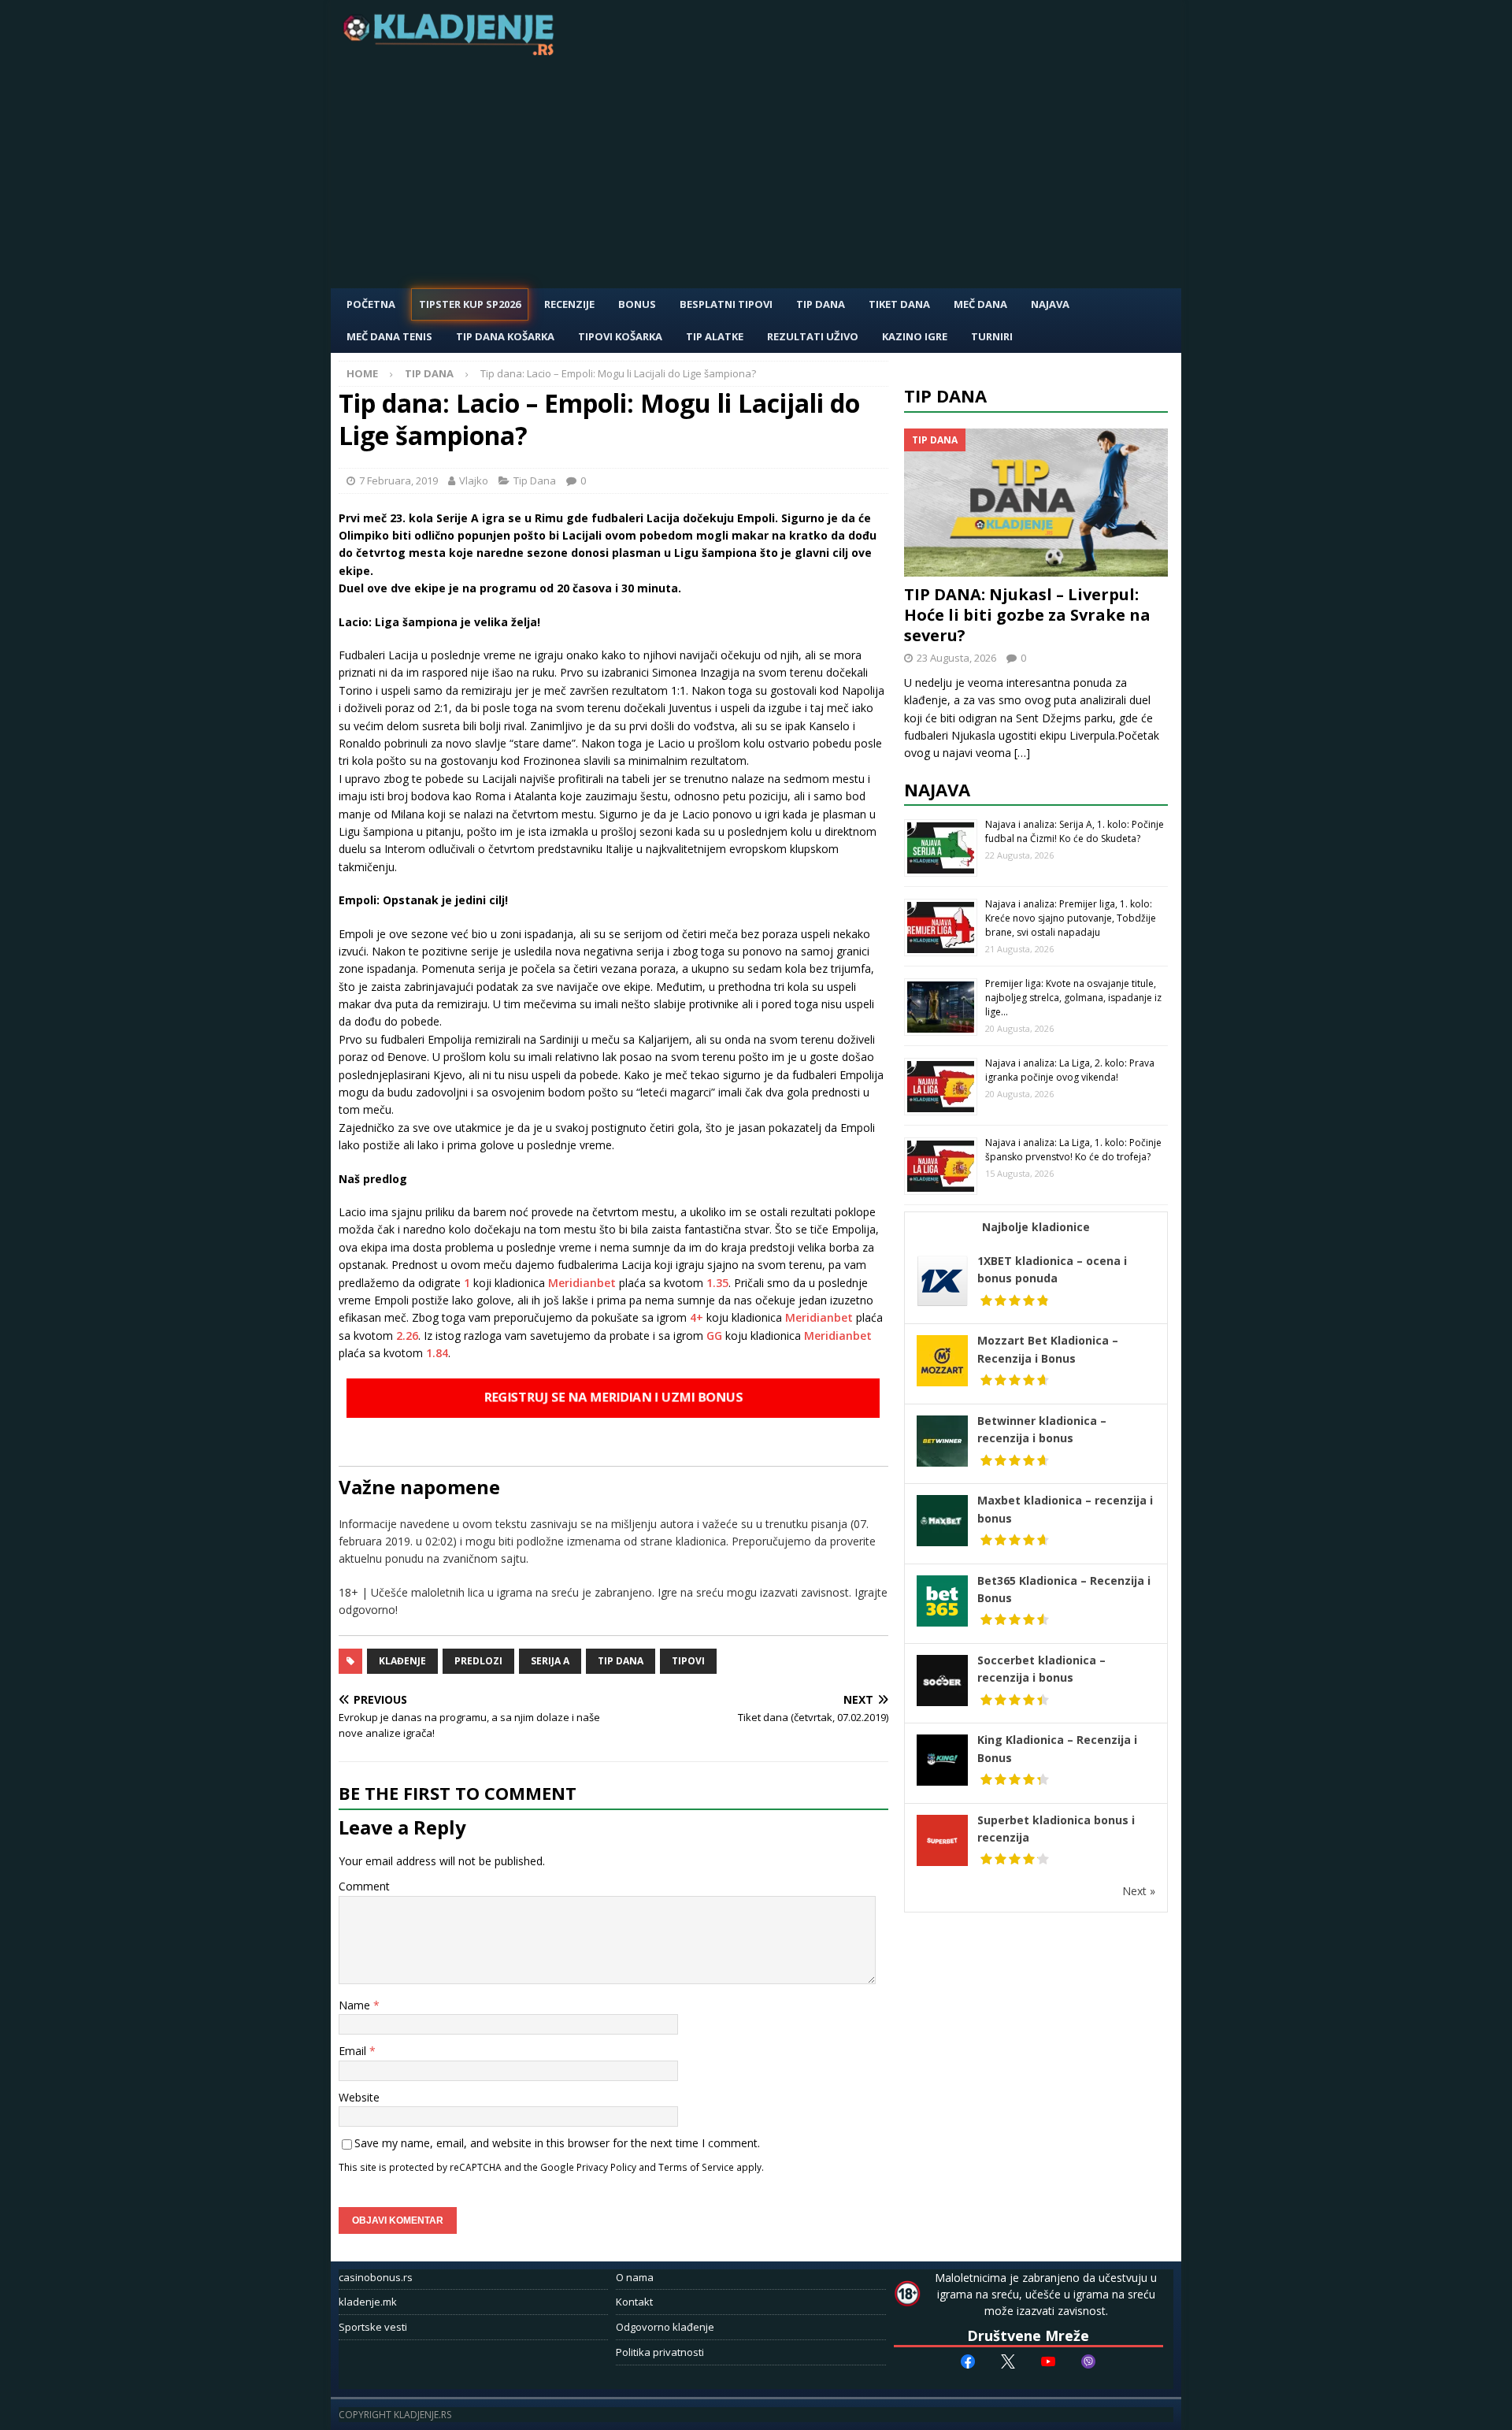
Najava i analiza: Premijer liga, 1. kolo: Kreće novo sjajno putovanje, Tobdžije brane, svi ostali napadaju (1071, 918)
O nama (635, 2277)
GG (713, 1336)
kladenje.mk (368, 2302)
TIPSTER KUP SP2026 (470, 304)
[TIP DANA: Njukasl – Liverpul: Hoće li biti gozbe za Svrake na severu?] (1036, 503)
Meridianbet (582, 1283)
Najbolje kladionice (1036, 1227)
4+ (697, 1317)
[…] (1022, 753)
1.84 (437, 1353)
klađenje (402, 1661)
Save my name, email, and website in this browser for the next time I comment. (557, 2143)
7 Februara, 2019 (398, 480)
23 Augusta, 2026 (956, 658)
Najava (1050, 304)
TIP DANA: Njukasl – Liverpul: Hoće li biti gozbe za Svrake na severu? (1027, 615)
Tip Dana (821, 304)
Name (356, 2005)
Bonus (637, 304)
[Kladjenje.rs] (452, 51)
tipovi (688, 1661)
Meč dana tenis (389, 336)
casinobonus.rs (376, 2277)
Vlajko (474, 480)
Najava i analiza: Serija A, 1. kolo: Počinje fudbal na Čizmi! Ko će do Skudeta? (1075, 831)
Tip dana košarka (505, 336)
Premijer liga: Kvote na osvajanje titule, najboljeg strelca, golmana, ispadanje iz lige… (1073, 998)
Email (354, 2051)
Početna (371, 304)
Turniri (992, 336)
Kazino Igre (915, 336)
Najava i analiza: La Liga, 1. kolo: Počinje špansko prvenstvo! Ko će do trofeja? (1073, 1150)
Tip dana (621, 1661)
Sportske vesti (373, 2327)
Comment (364, 1886)
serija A (550, 1661)
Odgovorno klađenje (665, 2327)
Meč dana (980, 304)
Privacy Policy (606, 2167)
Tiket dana (899, 304)
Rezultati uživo (813, 336)
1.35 (717, 1283)
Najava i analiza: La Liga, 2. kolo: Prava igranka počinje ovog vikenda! (1070, 1070)
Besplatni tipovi (726, 304)
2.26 (407, 1336)
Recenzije (569, 304)
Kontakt (634, 2302)
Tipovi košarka (620, 336)
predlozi (478, 1661)
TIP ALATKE (715, 336)
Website (359, 2097)
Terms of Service (696, 2167)
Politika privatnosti (660, 2352)
